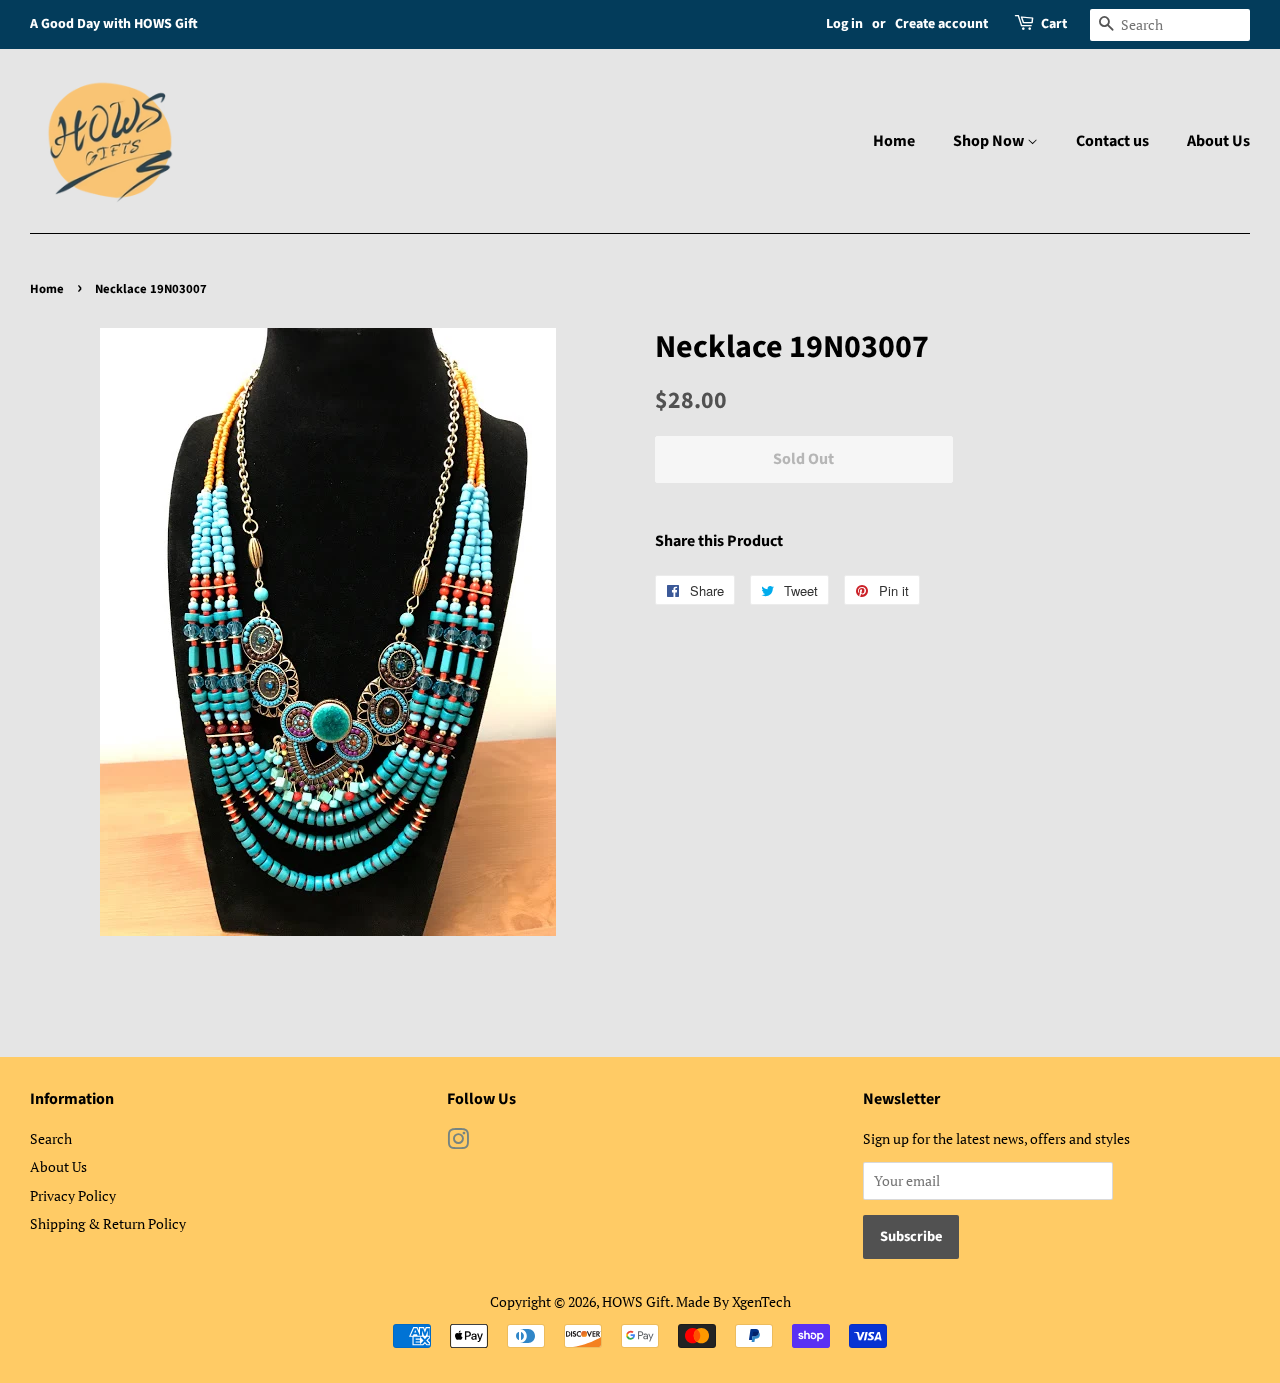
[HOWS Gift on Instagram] (458, 1142)
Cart (1054, 24)
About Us (1218, 141)
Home (894, 141)
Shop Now (990, 141)
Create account (941, 24)
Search (51, 1138)
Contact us (1112, 141)
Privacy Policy (73, 1195)
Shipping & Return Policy (108, 1223)
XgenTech (761, 1301)
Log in (844, 24)
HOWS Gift (636, 1301)
